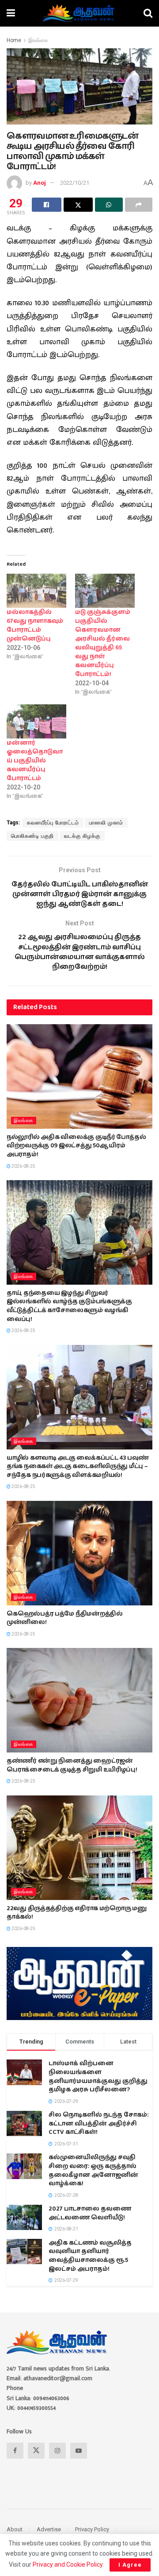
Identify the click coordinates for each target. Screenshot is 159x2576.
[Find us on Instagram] (57, 2451)
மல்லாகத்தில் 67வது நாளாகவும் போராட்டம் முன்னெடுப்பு (35, 626)
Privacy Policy (92, 2529)
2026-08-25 (23, 1166)
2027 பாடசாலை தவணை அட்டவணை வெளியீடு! (90, 2213)
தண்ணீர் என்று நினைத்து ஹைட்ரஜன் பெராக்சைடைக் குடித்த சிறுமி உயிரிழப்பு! (72, 1765)
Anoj (40, 183)
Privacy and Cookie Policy (68, 2564)
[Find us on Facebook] (15, 2451)
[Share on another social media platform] (139, 205)
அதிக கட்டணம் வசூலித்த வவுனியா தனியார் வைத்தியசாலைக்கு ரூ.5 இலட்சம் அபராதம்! (90, 2256)
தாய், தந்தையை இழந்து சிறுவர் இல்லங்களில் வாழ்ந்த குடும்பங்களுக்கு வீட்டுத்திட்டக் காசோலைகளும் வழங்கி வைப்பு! (69, 1306)
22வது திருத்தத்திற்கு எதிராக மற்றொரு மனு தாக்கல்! (77, 1913)
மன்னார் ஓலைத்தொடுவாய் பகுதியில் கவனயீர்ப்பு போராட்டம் (35, 761)
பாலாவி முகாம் (106, 823)
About (15, 2529)
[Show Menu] (11, 13)
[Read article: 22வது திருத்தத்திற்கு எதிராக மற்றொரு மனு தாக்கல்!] (79, 1848)
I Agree (130, 2565)
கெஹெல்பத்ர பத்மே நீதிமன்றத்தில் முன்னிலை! (65, 1618)
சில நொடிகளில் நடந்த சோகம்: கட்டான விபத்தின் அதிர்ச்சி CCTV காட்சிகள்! (98, 2123)
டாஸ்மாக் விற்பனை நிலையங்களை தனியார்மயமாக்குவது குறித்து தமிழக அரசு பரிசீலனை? (98, 2077)
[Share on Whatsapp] (109, 205)
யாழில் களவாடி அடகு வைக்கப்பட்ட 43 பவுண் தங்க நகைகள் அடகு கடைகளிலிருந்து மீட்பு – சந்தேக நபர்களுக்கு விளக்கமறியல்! (78, 1467)
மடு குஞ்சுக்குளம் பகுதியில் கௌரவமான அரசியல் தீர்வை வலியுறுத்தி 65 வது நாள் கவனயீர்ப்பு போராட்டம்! (103, 643)
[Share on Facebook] (47, 205)
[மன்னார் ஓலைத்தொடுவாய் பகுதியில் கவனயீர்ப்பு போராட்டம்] (36, 721)
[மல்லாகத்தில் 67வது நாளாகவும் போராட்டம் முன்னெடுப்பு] (36, 591)
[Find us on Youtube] (79, 2451)
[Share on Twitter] (78, 205)
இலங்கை (38, 40)
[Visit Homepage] (79, 13)
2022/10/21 (75, 183)
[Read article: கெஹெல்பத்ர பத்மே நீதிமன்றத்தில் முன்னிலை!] (79, 1553)
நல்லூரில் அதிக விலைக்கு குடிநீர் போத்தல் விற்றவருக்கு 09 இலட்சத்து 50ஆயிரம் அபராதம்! (76, 1146)
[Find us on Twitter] (36, 2451)
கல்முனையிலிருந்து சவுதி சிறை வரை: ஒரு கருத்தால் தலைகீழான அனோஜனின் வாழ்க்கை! (93, 2170)
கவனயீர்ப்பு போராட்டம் (53, 823)
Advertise (49, 2529)
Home (14, 40)
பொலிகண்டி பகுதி (32, 836)
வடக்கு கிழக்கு (82, 836)
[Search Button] (148, 13)
